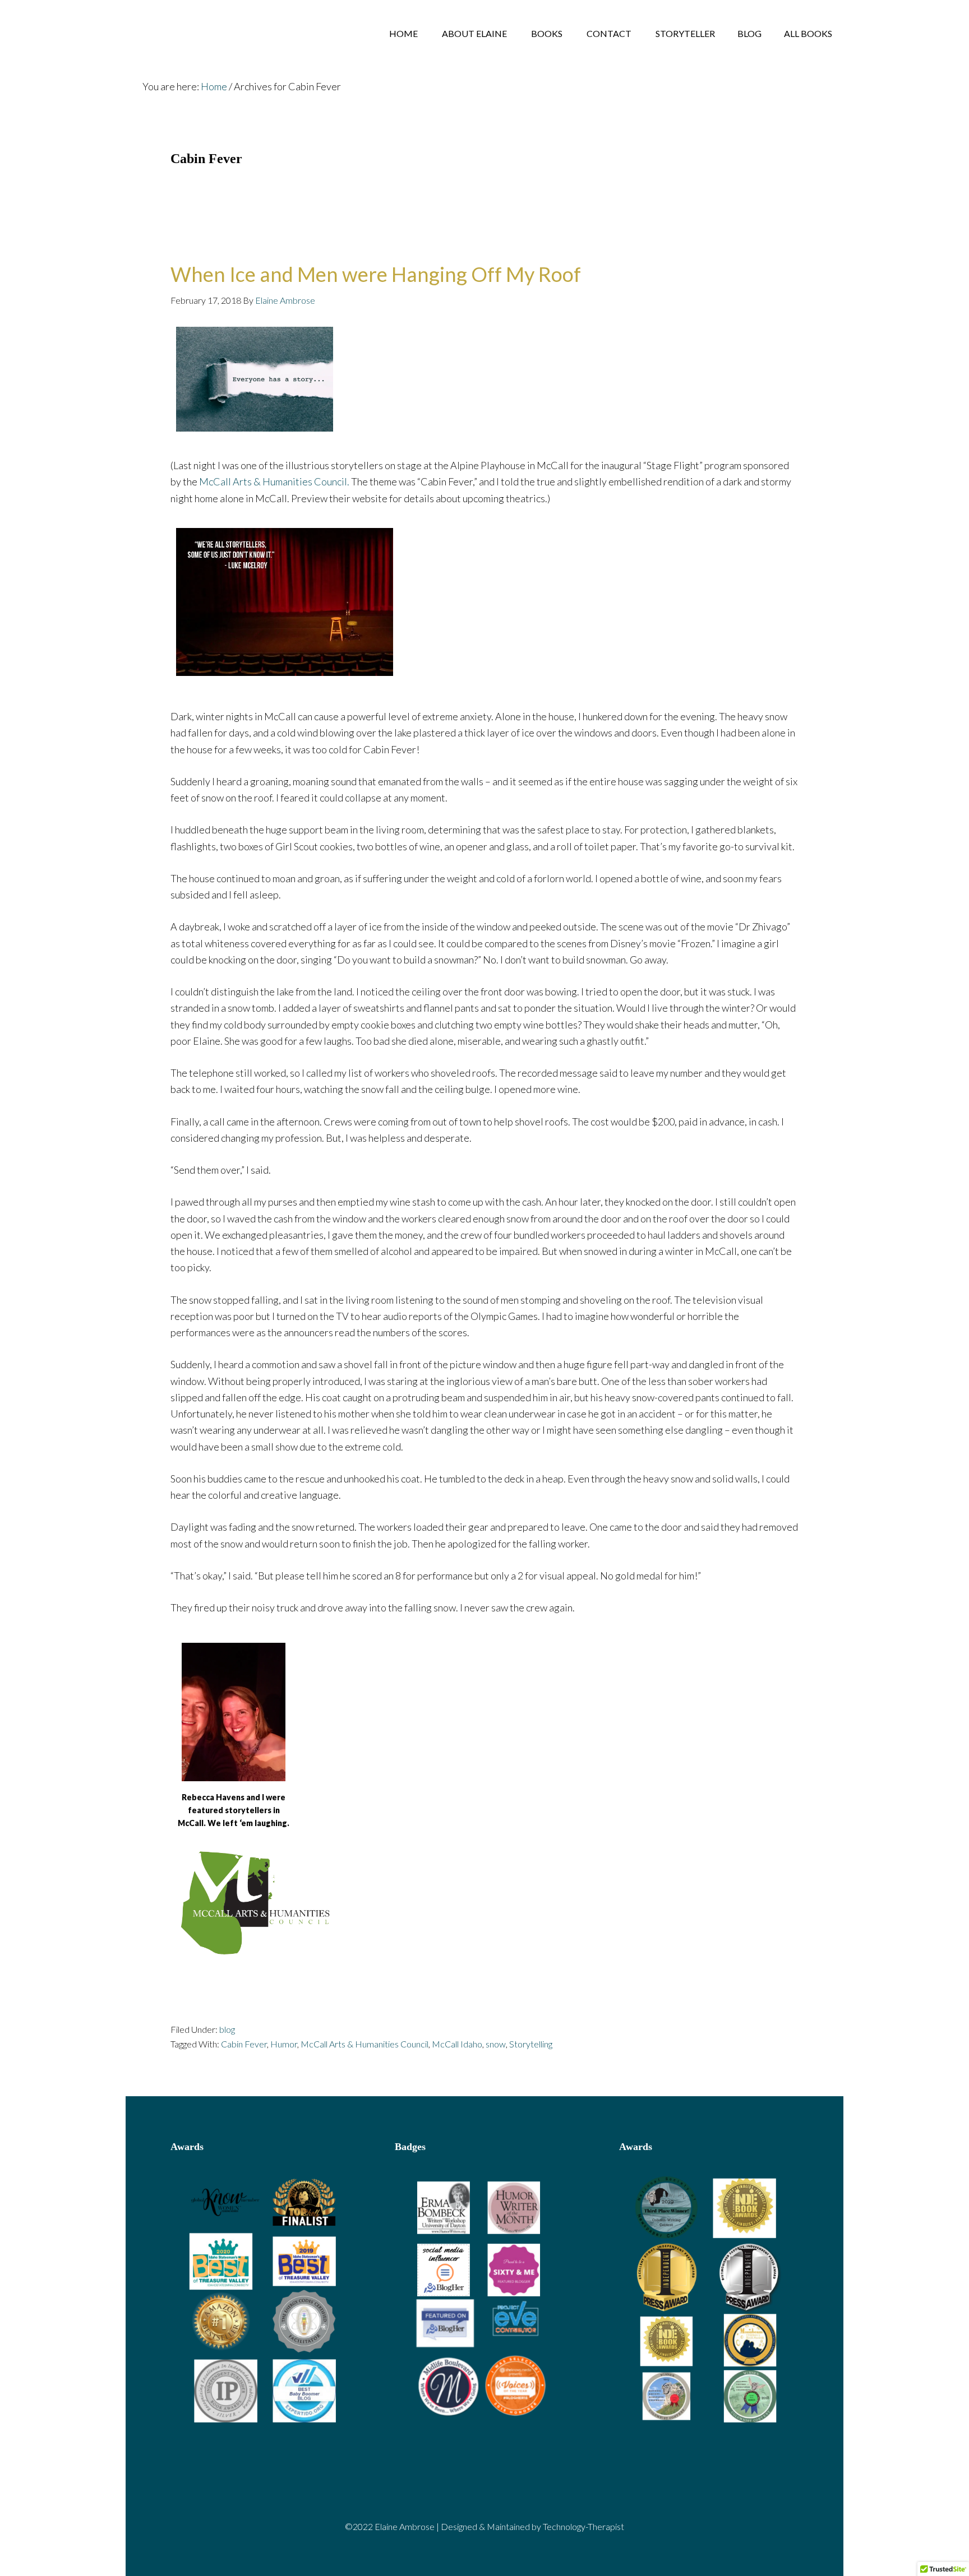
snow (496, 2044)
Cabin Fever (244, 2044)
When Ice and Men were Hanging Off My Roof (376, 274)
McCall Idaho (457, 2044)
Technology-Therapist (583, 2526)
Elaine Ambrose (215, 34)
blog (227, 2029)
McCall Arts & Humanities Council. (274, 481)
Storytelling (531, 2044)
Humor (284, 2044)
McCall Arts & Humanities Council (364, 2044)
